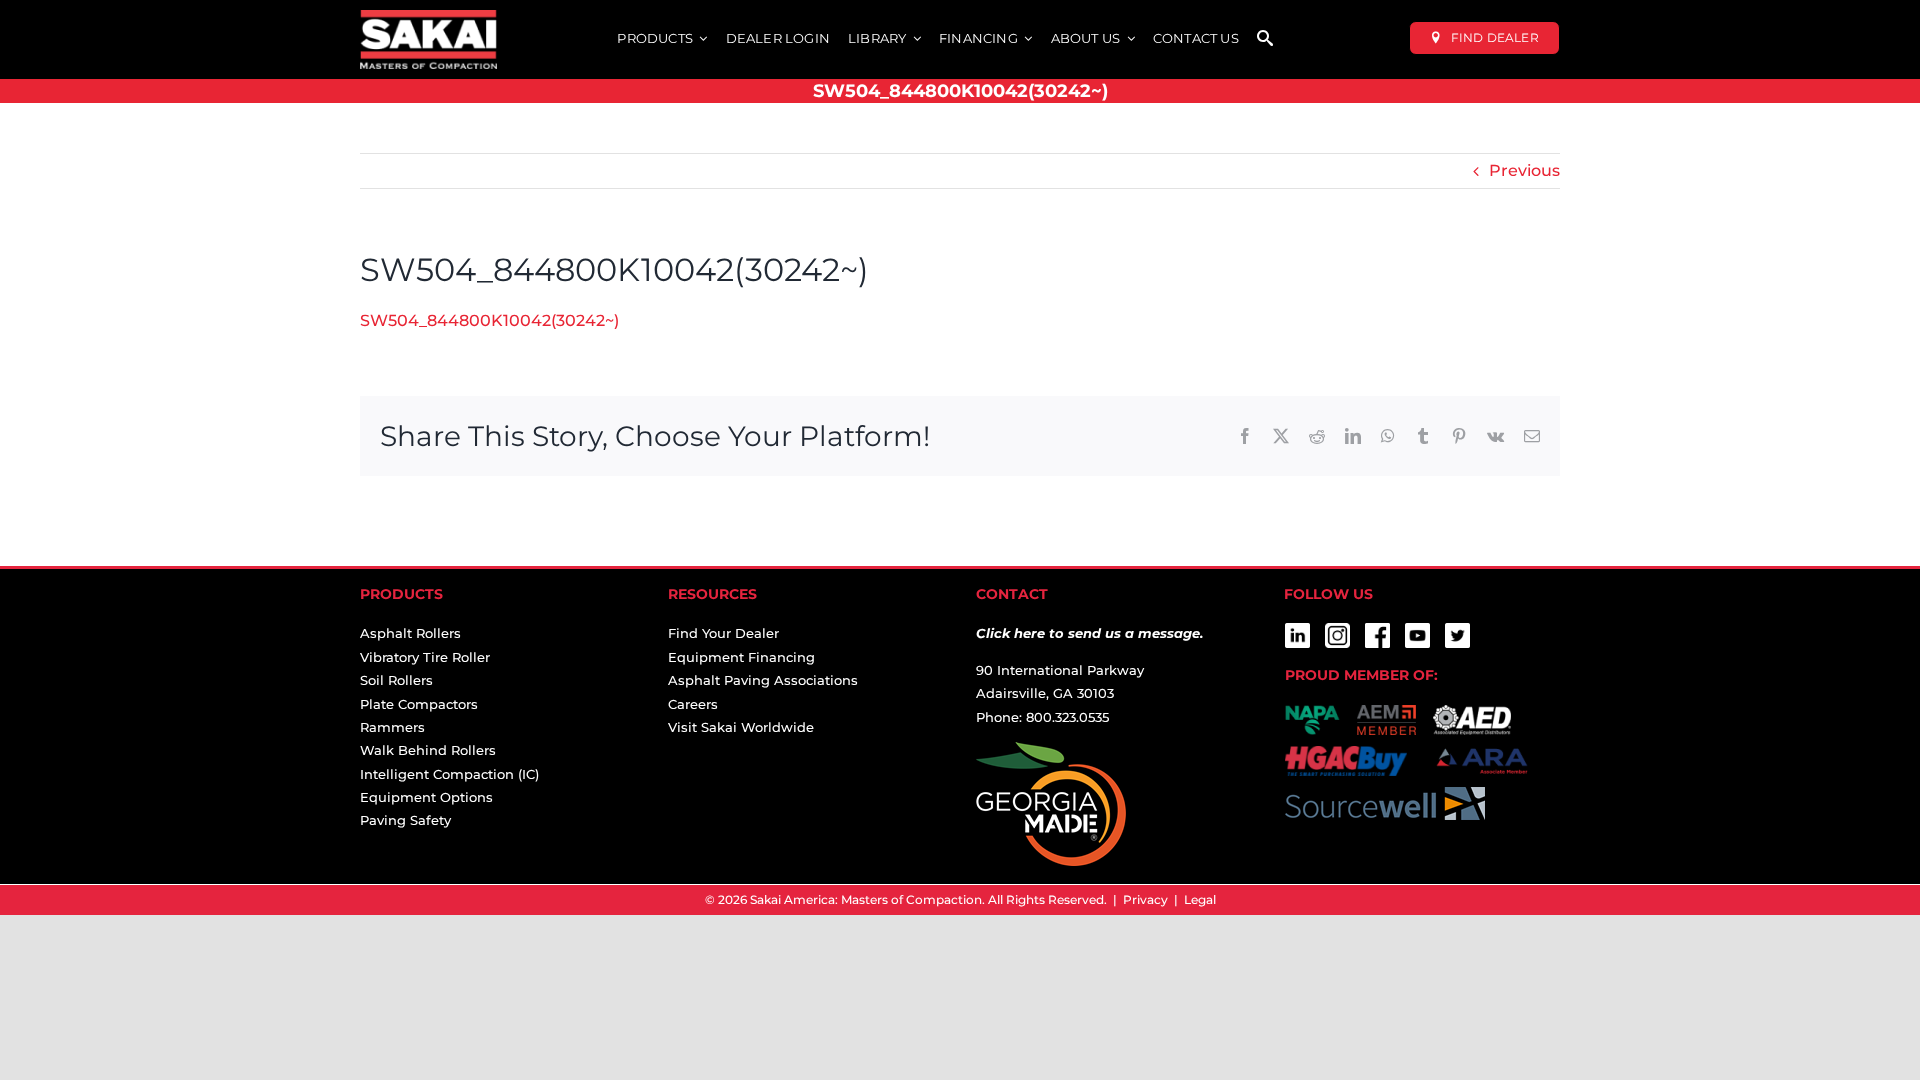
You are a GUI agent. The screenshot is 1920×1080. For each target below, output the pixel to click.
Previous (1524, 170)
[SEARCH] (1265, 39)
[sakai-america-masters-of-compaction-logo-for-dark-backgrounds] (428, 17)
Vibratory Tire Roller (425, 657)
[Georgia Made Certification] (1051, 753)
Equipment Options (426, 797)
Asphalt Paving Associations (763, 680)
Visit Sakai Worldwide (741, 727)
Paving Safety (405, 820)
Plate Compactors (419, 704)
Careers (693, 704)
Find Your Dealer (723, 633)
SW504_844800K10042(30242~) (489, 320)
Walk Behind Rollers (428, 750)
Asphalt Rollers (410, 633)
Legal (1200, 899)
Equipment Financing (741, 657)
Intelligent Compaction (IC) (449, 774)
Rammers (392, 727)
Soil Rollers (396, 680)
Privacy (1145, 899)
